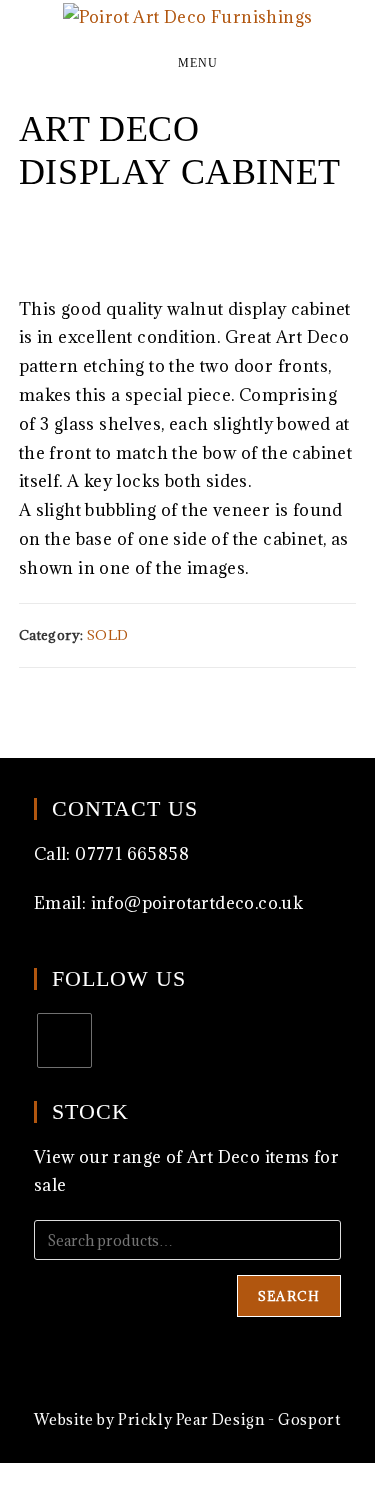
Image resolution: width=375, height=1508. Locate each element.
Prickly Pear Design (191, 1419)
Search (289, 1296)
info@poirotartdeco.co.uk (197, 903)
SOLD (108, 635)
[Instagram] (64, 1040)
